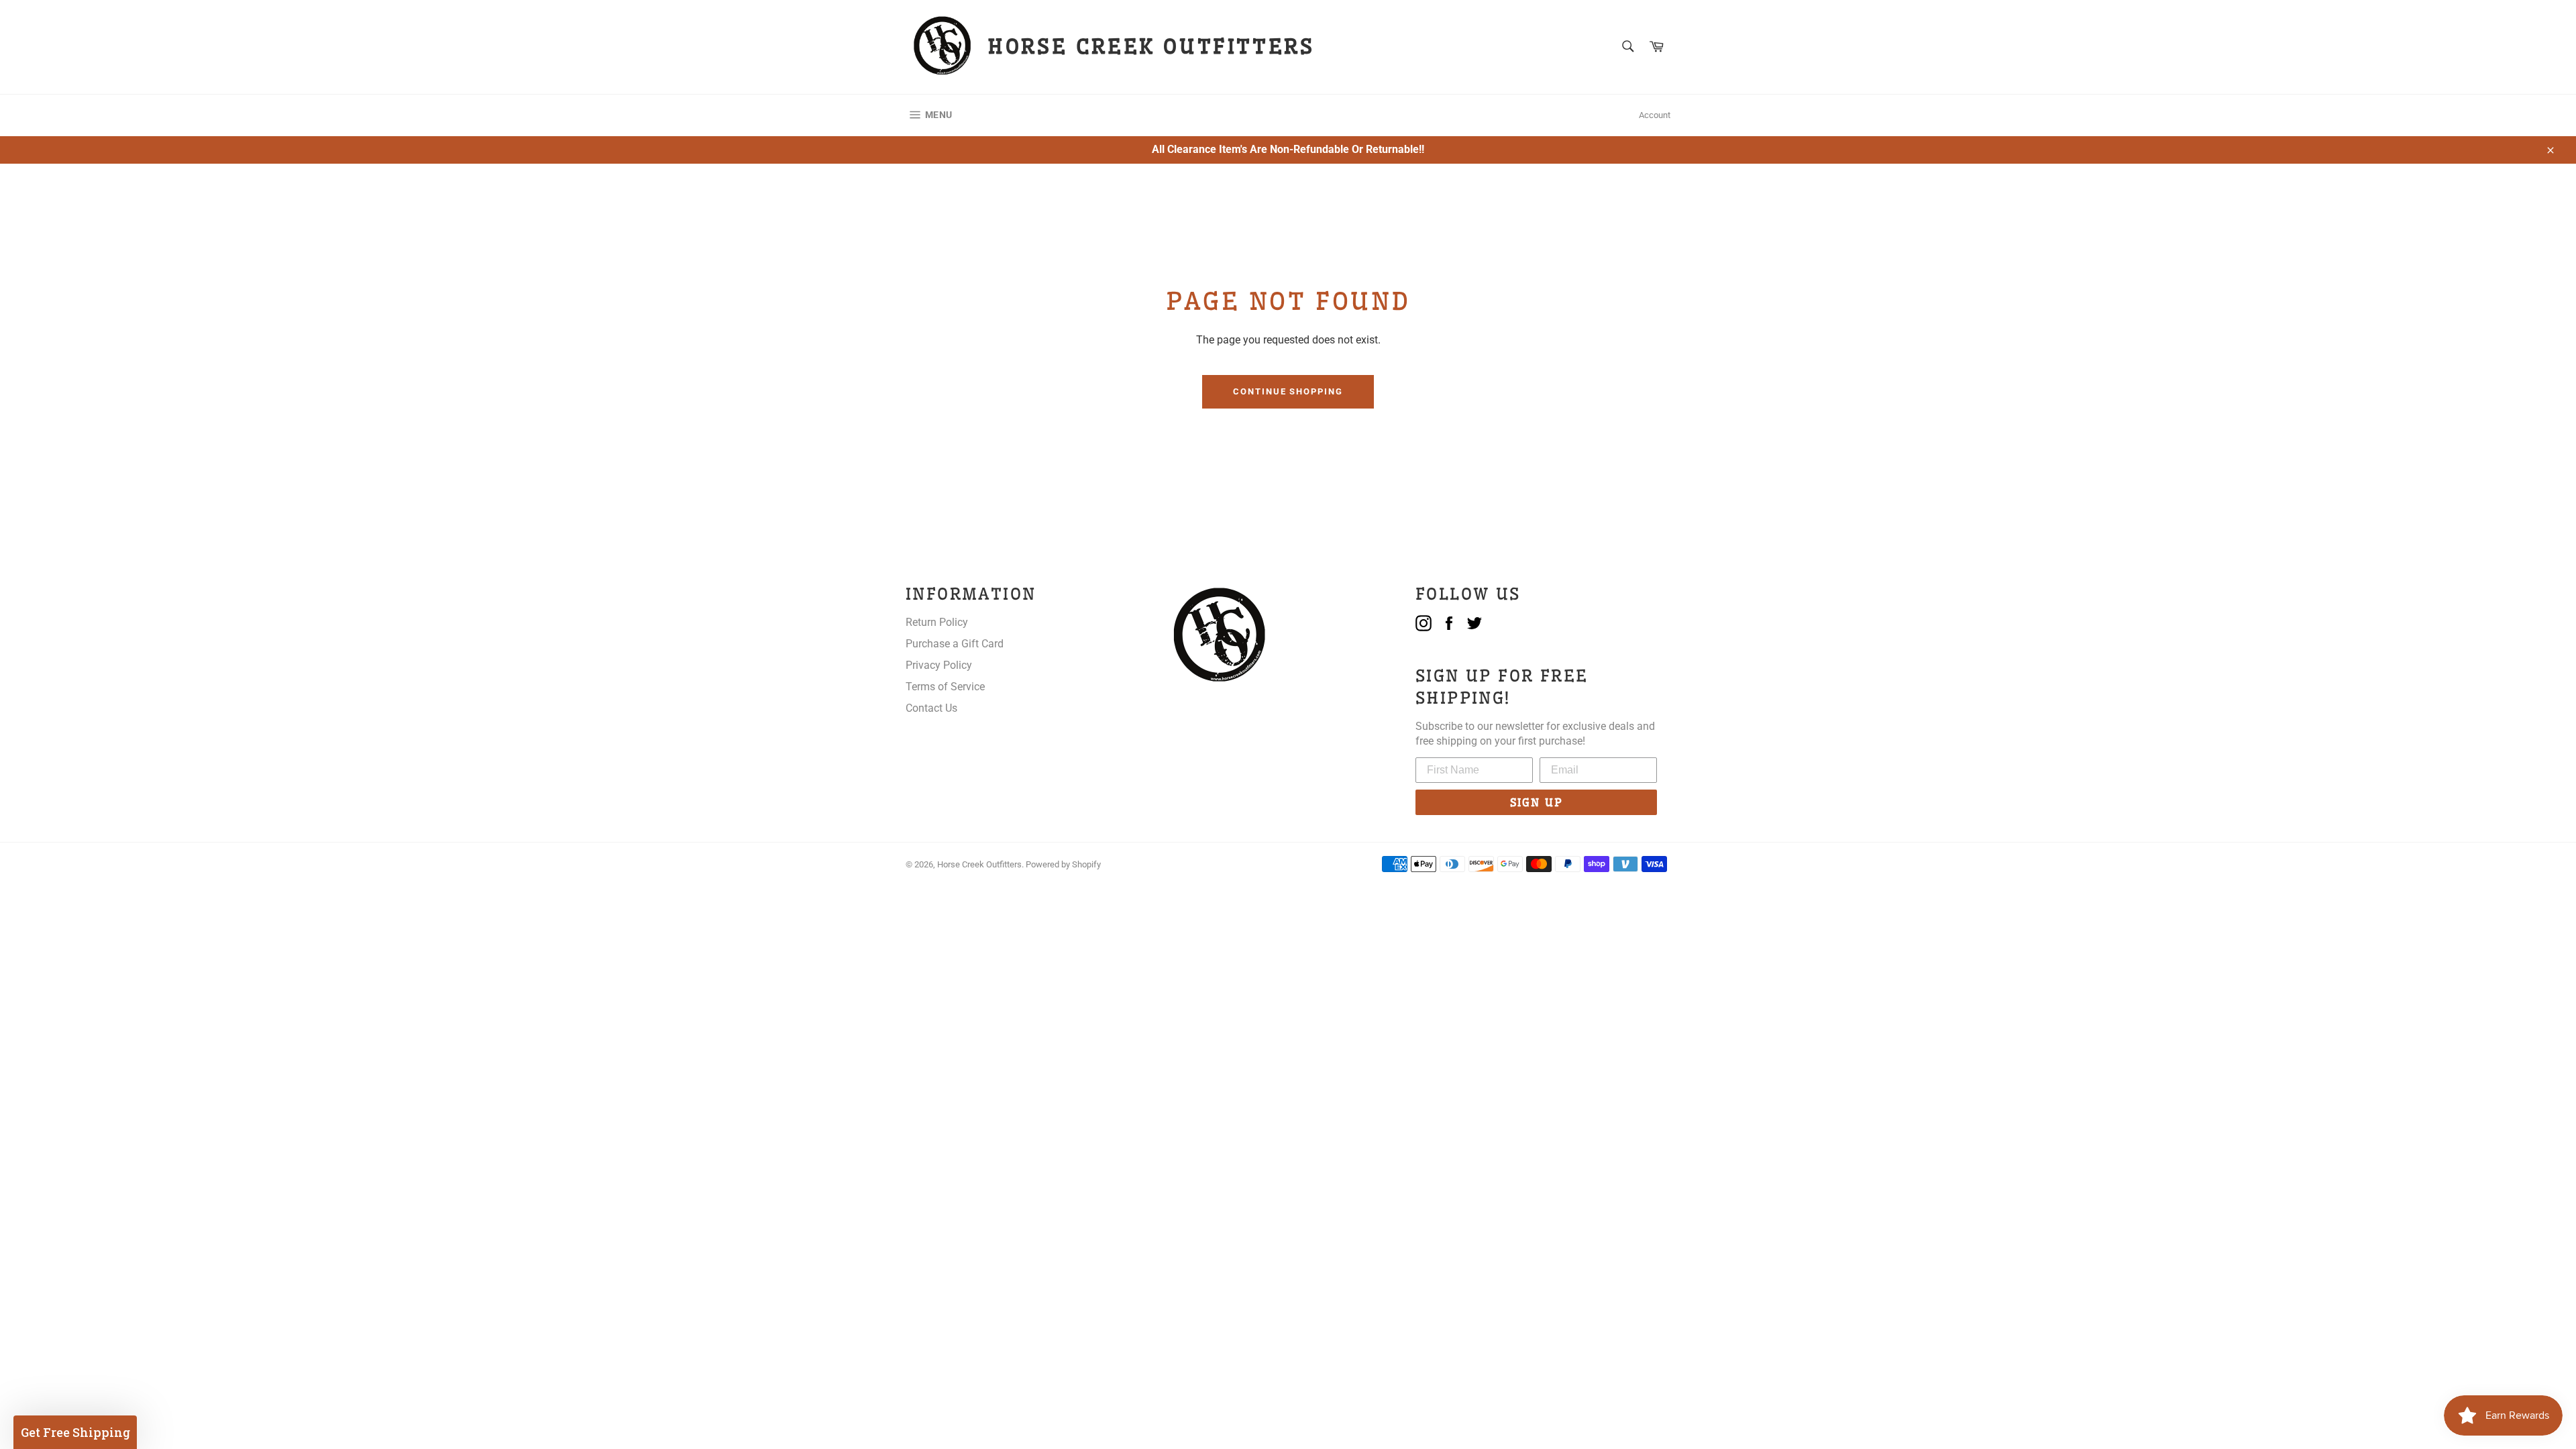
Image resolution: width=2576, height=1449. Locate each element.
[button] (75, 1432)
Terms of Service (945, 687)
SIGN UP (1537, 802)
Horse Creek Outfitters (979, 864)
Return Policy (937, 622)
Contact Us (931, 708)
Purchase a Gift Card (955, 644)
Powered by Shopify (1063, 864)
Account (1655, 115)
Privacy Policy (939, 665)
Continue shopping (1288, 391)
